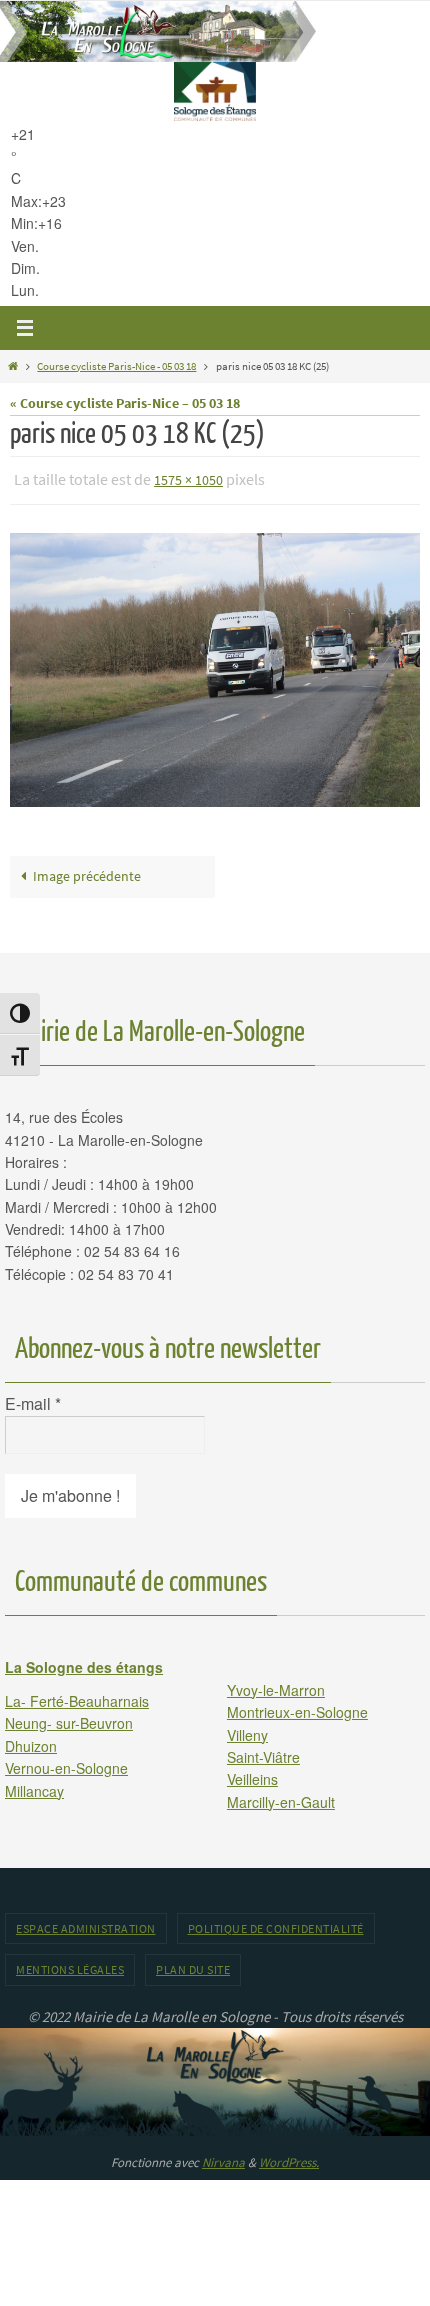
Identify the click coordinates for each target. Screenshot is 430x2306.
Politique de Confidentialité (276, 1924)
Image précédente (87, 872)
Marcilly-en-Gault (281, 1797)
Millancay (34, 1786)
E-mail (33, 1400)
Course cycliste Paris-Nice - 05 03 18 (116, 366)
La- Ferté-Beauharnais (77, 1696)
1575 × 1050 (188, 479)
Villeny (247, 1730)
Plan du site (193, 1965)
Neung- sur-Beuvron (69, 1719)
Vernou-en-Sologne (66, 1764)
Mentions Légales (70, 1965)
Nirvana (223, 2157)
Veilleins (252, 1775)
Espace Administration (86, 1924)
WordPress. (289, 2157)
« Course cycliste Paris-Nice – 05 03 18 (125, 403)
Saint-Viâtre (263, 1752)
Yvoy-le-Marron (276, 1685)
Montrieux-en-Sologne (297, 1708)
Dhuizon (31, 1741)
